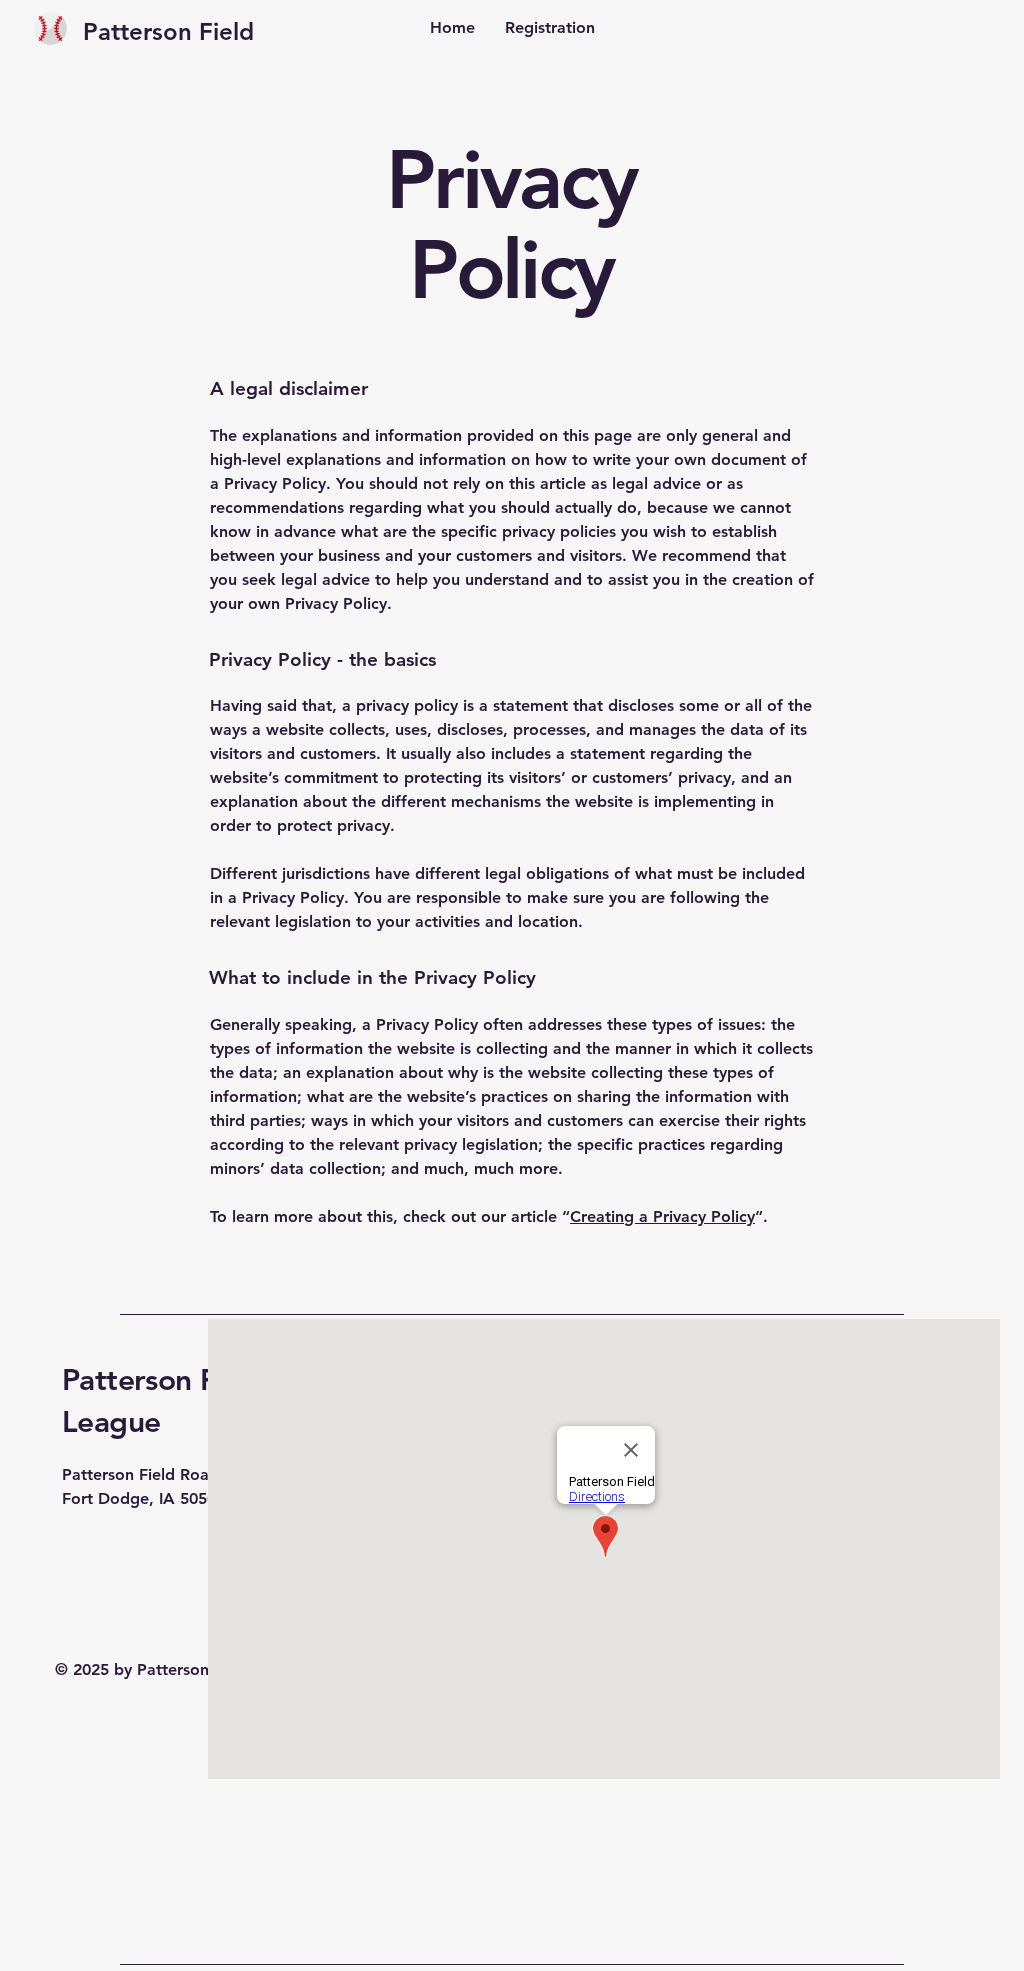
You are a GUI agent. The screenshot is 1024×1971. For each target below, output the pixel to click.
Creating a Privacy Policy (662, 1216)
